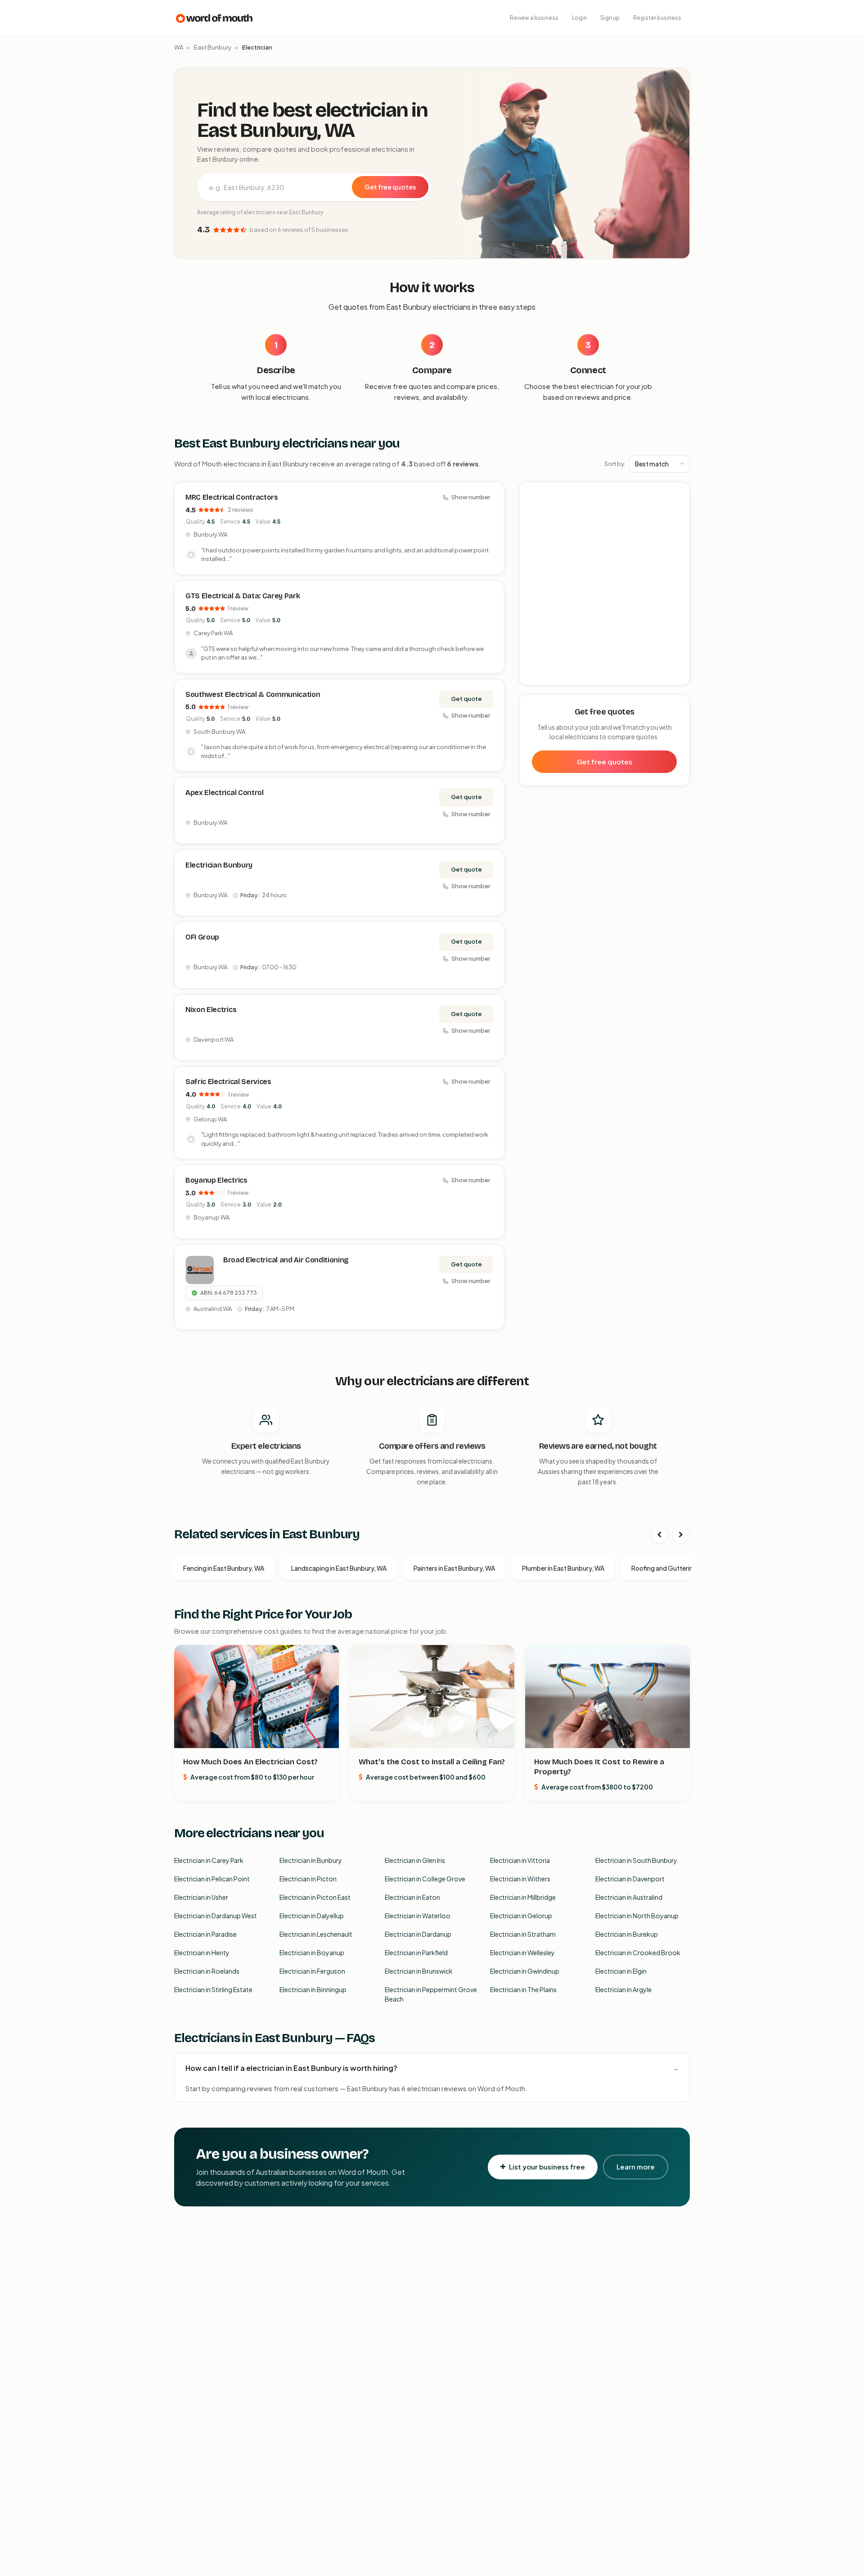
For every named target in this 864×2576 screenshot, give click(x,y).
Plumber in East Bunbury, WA (563, 1568)
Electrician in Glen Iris (415, 1860)
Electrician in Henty (202, 1952)
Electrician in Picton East (315, 1897)
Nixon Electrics (211, 1010)
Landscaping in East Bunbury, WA (339, 1568)
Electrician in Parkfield (416, 1952)
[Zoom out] (678, 507)
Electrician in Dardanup (418, 1934)
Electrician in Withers (520, 1879)
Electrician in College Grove (425, 1879)
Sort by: (615, 464)
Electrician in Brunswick (419, 1971)
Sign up (610, 18)
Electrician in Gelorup (521, 1916)
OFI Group (202, 937)
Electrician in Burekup (627, 1934)
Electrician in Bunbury (311, 1860)
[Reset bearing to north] (678, 520)
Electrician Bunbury (219, 865)
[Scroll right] (681, 1535)
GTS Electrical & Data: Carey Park (243, 596)
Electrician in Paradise (205, 1934)
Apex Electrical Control (225, 793)
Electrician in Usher (201, 1897)
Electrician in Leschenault (316, 1934)
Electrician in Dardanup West (216, 1916)
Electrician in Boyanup (312, 1952)
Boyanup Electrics (216, 1180)
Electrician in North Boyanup (637, 1916)
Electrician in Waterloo (418, 1916)
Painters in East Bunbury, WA (454, 1568)
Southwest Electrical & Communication (253, 694)
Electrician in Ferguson (312, 1971)
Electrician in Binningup (313, 1989)
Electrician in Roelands (207, 1971)
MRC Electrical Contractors (232, 497)
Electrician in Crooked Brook (638, 1952)
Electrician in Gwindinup (525, 1971)
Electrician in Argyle (623, 1989)
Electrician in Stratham (523, 1934)
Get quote (466, 699)
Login (579, 18)
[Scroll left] (659, 1535)
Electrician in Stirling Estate (213, 1989)
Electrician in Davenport (630, 1879)
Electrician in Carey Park (209, 1860)
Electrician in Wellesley (522, 1952)
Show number (471, 497)
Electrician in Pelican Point (212, 1879)
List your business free (547, 2167)
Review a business (534, 18)
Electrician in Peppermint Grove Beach (431, 1994)
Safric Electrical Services (228, 1082)
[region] (605, 584)
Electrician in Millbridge (523, 1897)
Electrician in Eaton (412, 1897)
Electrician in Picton (308, 1879)
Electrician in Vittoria (520, 1860)
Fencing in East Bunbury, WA (224, 1568)
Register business (657, 18)
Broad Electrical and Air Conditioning (286, 1260)
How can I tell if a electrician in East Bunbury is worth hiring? (291, 2068)
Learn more (636, 2167)
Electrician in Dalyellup (312, 1916)
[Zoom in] (678, 494)
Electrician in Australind (629, 1897)
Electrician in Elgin (621, 1971)
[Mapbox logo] (542, 676)
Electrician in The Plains (523, 1989)
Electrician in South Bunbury (636, 1860)
